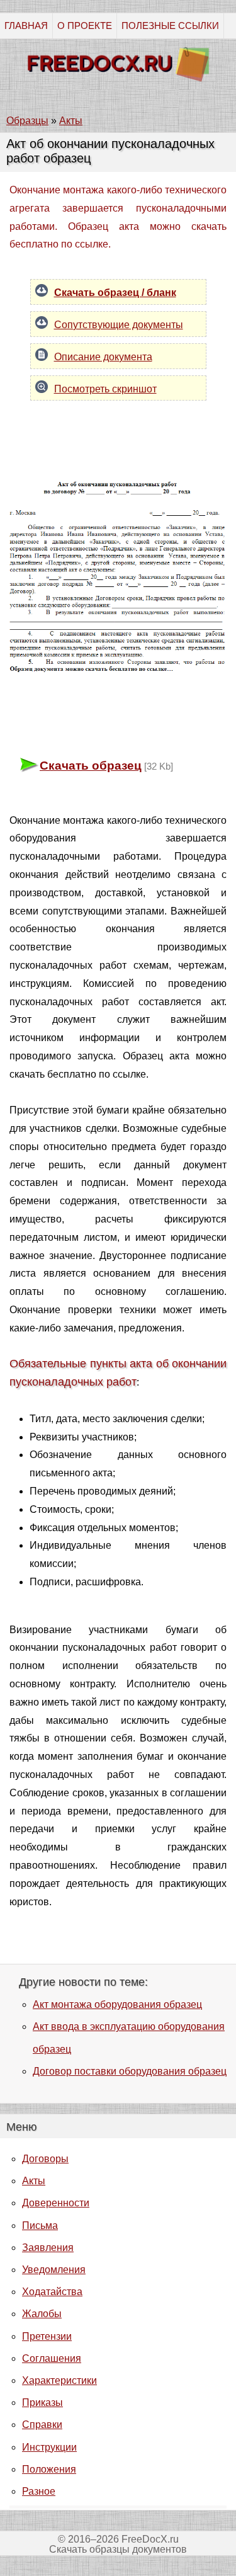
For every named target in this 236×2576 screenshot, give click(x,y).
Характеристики (59, 2380)
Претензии (47, 2336)
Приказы (42, 2402)
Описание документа (103, 357)
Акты (34, 2181)
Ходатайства (52, 2292)
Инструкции (49, 2447)
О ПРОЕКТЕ (85, 26)
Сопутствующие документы (119, 325)
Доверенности (56, 2203)
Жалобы (42, 2314)
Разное (39, 2491)
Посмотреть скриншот (105, 389)
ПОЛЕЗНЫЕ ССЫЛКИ (170, 26)
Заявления (48, 2248)
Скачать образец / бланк (115, 293)
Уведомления (54, 2270)
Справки (42, 2425)
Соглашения (52, 2358)
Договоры (45, 2159)
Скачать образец (91, 766)
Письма (40, 2226)
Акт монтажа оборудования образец (117, 2004)
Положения (49, 2469)
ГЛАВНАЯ (26, 26)
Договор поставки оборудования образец (130, 2071)
